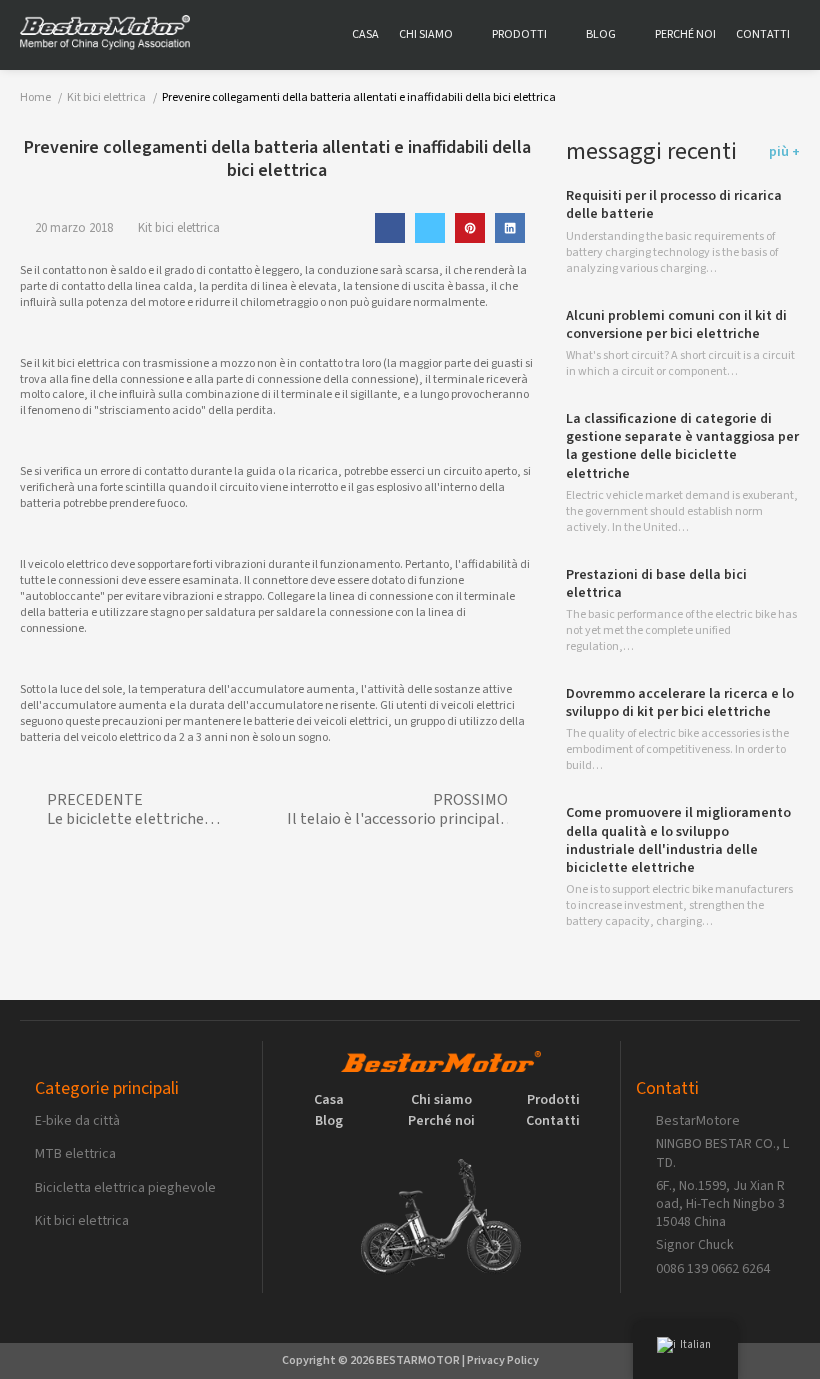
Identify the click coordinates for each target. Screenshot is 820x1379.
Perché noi (685, 34)
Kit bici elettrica (179, 228)
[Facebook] (390, 228)
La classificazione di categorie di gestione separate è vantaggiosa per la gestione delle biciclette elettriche (682, 446)
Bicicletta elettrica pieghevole (125, 1188)
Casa (365, 34)
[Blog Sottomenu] (630, 35)
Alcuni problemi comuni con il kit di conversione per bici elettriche (676, 325)
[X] (430, 228)
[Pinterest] (470, 228)
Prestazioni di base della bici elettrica (656, 584)
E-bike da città (77, 1121)
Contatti (763, 34)
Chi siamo (426, 34)
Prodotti (519, 34)
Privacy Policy (503, 1360)
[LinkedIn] (510, 228)
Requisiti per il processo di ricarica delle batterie (674, 205)
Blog (601, 34)
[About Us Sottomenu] (467, 35)
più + (784, 152)
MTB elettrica (75, 1154)
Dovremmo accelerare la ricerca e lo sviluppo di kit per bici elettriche (680, 703)
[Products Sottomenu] (561, 35)
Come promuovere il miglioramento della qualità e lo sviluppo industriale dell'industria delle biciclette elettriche (678, 840)
